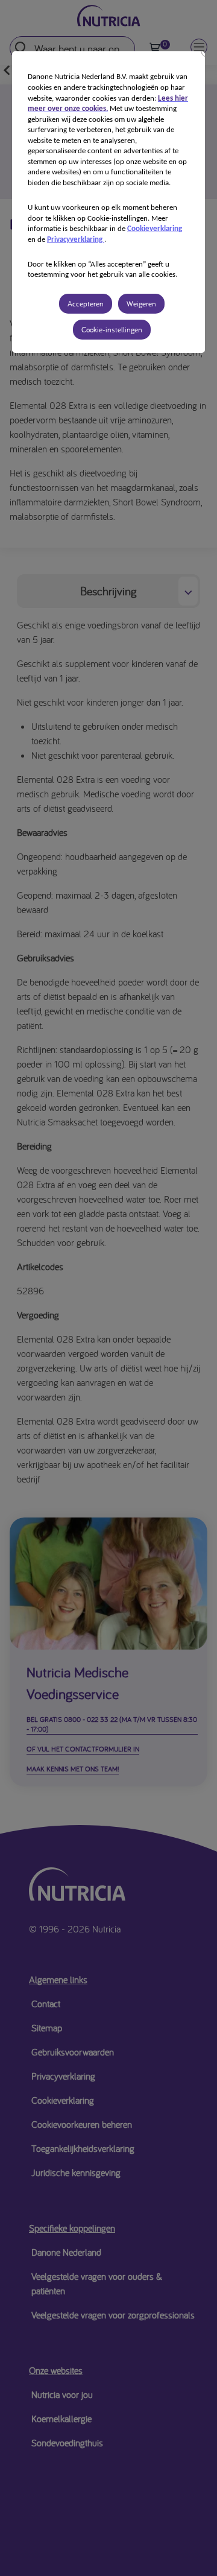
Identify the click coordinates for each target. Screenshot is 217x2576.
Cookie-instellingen (112, 330)
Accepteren (86, 304)
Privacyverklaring (76, 240)
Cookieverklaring (155, 229)
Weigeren (141, 304)
